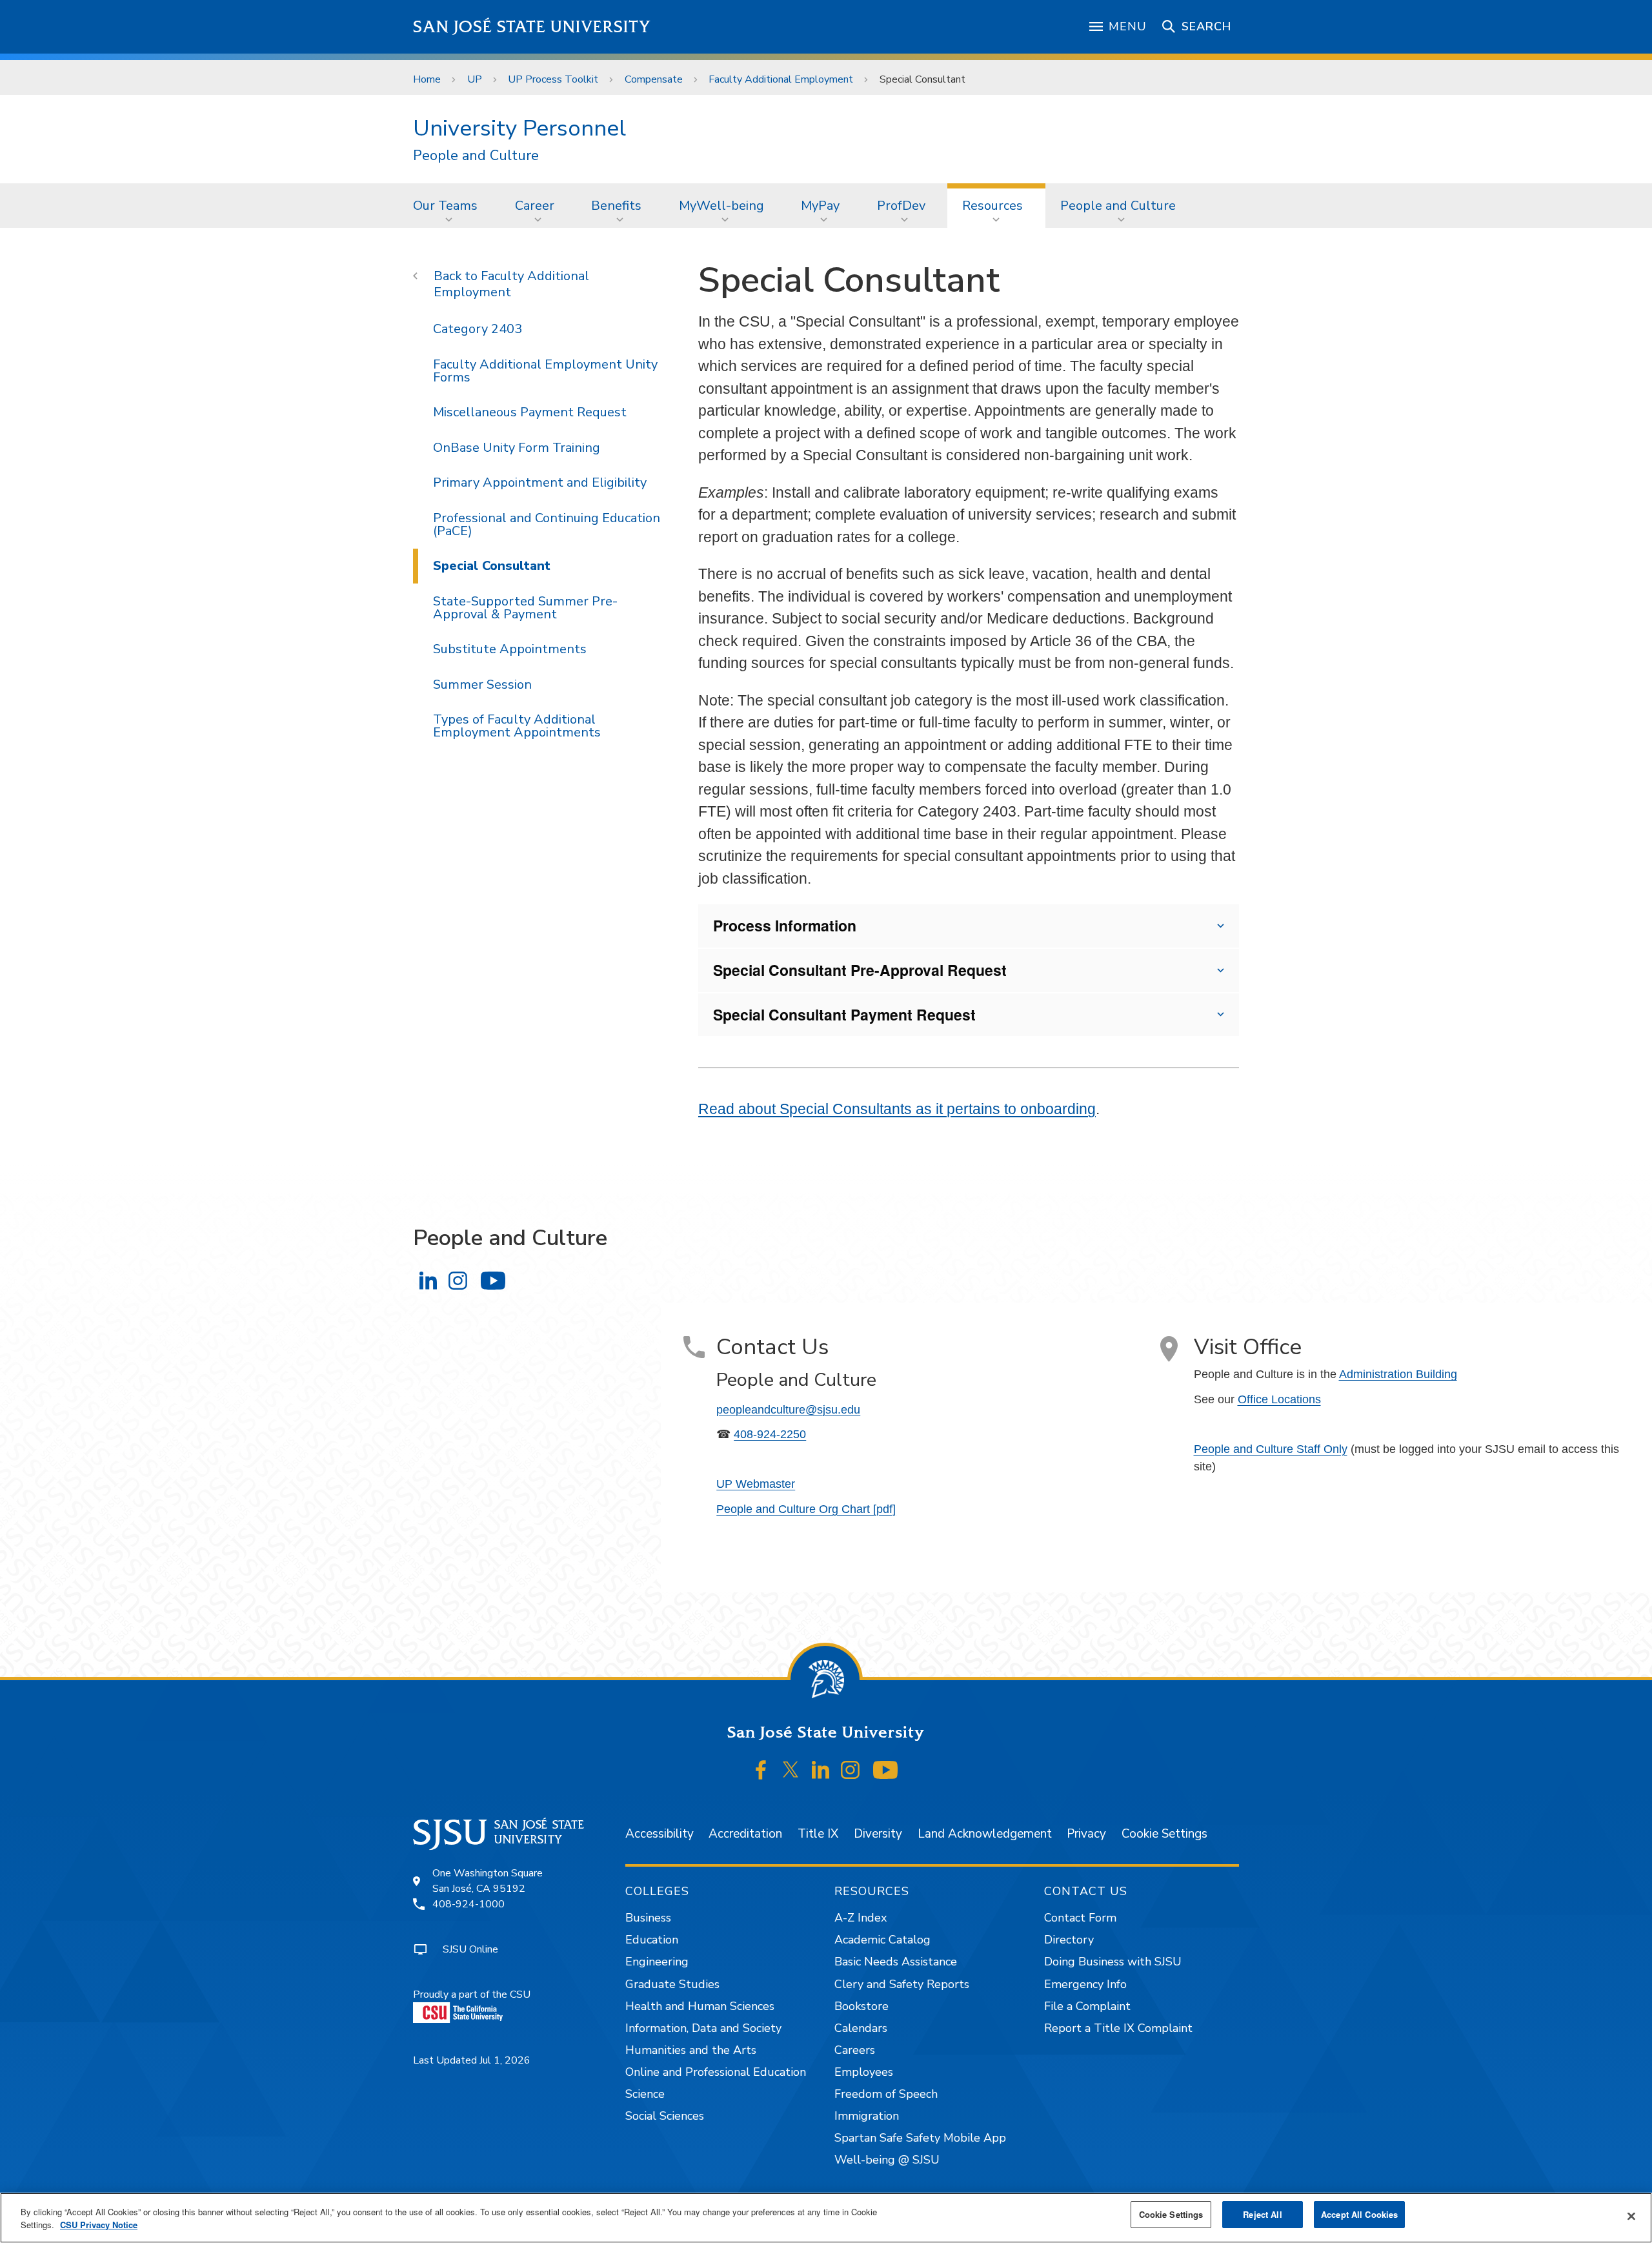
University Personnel (519, 128)
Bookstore (861, 2006)
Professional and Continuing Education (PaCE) (547, 524)
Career (535, 206)
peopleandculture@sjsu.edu (788, 1410)
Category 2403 (478, 329)
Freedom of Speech (886, 2094)
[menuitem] (449, 205)
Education (652, 1940)
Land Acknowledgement (985, 1834)
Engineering (657, 1962)
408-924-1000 (468, 1904)
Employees (864, 2072)
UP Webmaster (756, 1484)
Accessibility (660, 1834)
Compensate (654, 79)
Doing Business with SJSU (1113, 1962)
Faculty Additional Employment (781, 79)
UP (475, 79)
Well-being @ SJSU (887, 2160)
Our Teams (445, 206)
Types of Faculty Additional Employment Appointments (517, 726)
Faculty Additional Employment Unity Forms (545, 371)
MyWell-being (721, 206)
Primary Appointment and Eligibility (540, 482)
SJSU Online (470, 1949)
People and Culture (476, 156)
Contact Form (1080, 1918)
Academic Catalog (882, 1940)
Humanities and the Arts (691, 2050)
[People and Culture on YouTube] (493, 1281)
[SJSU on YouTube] (885, 1770)
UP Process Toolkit (553, 79)
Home (427, 79)
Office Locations (1279, 1399)
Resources (992, 206)
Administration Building (1398, 1374)
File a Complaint (1087, 2006)
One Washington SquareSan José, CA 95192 (488, 1881)
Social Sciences (665, 2116)
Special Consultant (492, 566)
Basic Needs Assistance (896, 1962)
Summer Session (482, 685)
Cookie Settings (1164, 1834)
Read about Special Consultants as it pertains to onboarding (897, 1109)
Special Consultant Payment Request (844, 1014)
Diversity (878, 1834)
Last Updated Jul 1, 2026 (472, 2060)
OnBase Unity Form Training (517, 448)
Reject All (1262, 2214)
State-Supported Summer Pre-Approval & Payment (525, 608)
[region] (826, 2218)
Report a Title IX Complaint (1118, 2028)
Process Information (785, 925)
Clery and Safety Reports (902, 1984)
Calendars (861, 2028)
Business (648, 1918)
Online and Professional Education (716, 2072)
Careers (855, 2050)
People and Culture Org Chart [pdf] (806, 1509)
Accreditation (745, 1834)
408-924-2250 (770, 1434)
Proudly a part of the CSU (472, 1994)
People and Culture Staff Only (1271, 1449)
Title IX (818, 1834)
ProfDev (901, 206)
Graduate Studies (672, 1984)
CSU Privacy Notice (99, 2225)
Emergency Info (1085, 1984)
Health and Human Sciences (700, 2006)
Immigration (867, 2116)
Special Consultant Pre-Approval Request (860, 970)
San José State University (532, 27)
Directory (1069, 1940)
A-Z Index (861, 1918)
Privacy (1086, 1834)
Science (645, 2094)
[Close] (1631, 2217)
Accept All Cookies (1359, 2214)
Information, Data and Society (703, 2028)
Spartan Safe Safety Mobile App (920, 2138)
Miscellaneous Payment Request (530, 412)
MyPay (820, 206)
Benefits (616, 206)
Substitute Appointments (510, 649)
